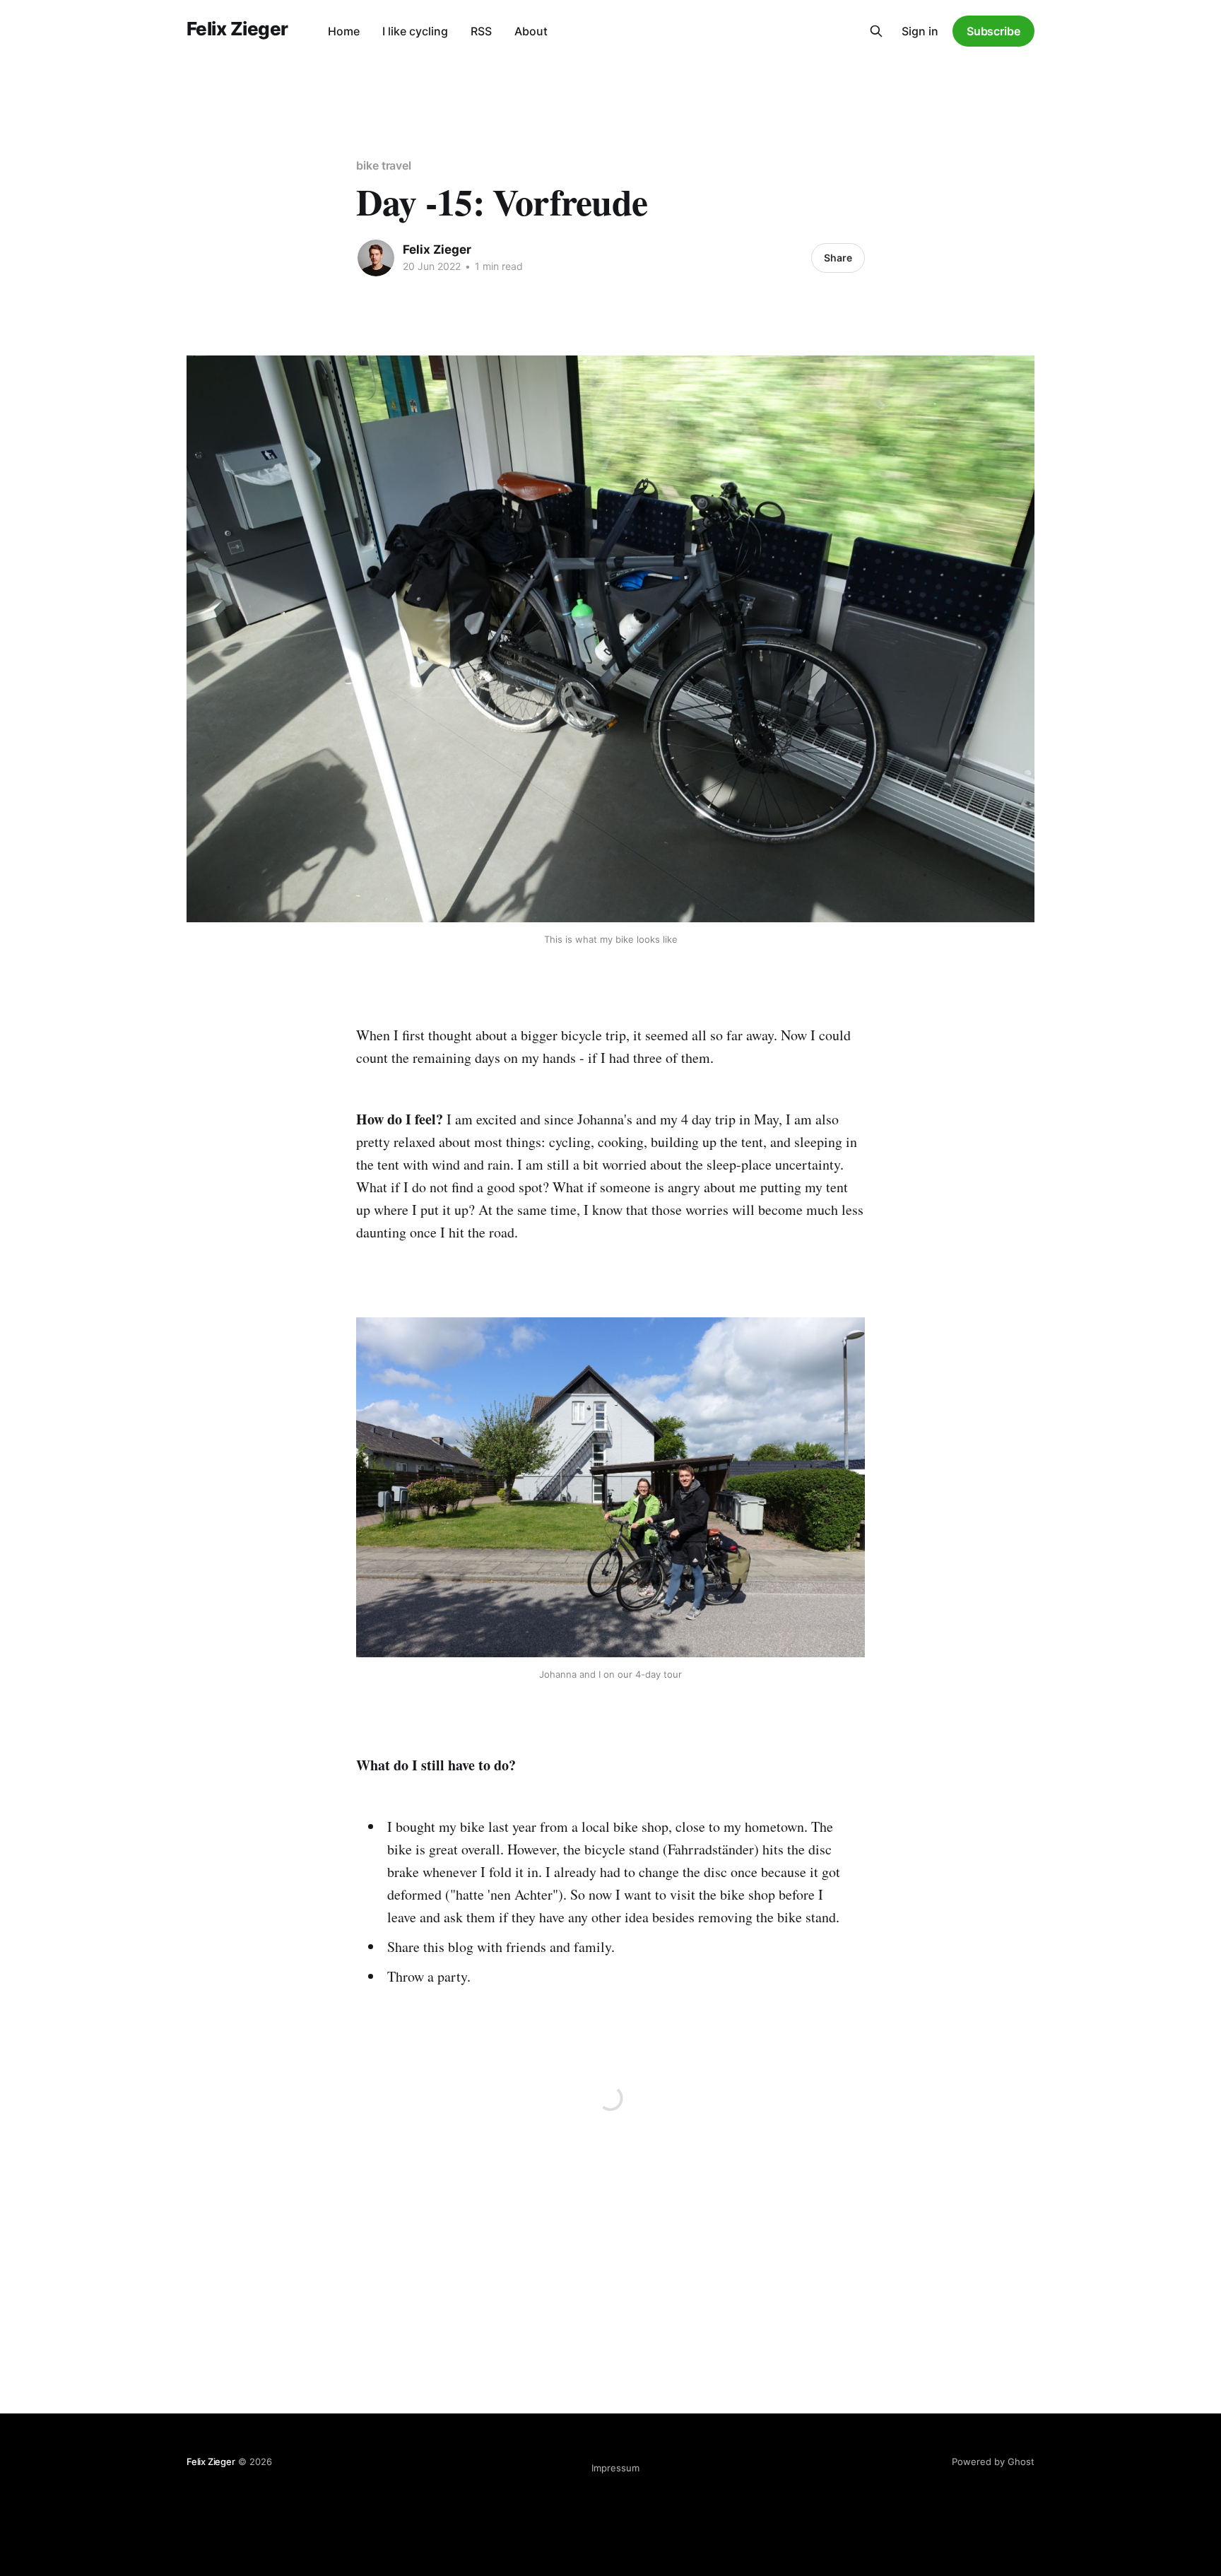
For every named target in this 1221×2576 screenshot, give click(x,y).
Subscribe (993, 31)
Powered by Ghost (993, 2462)
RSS (481, 31)
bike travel (384, 165)
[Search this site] (876, 31)
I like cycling (415, 31)
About (531, 31)
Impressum (615, 2468)
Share (838, 258)
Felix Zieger (237, 29)
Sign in (920, 31)
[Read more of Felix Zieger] (376, 258)
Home (344, 31)
